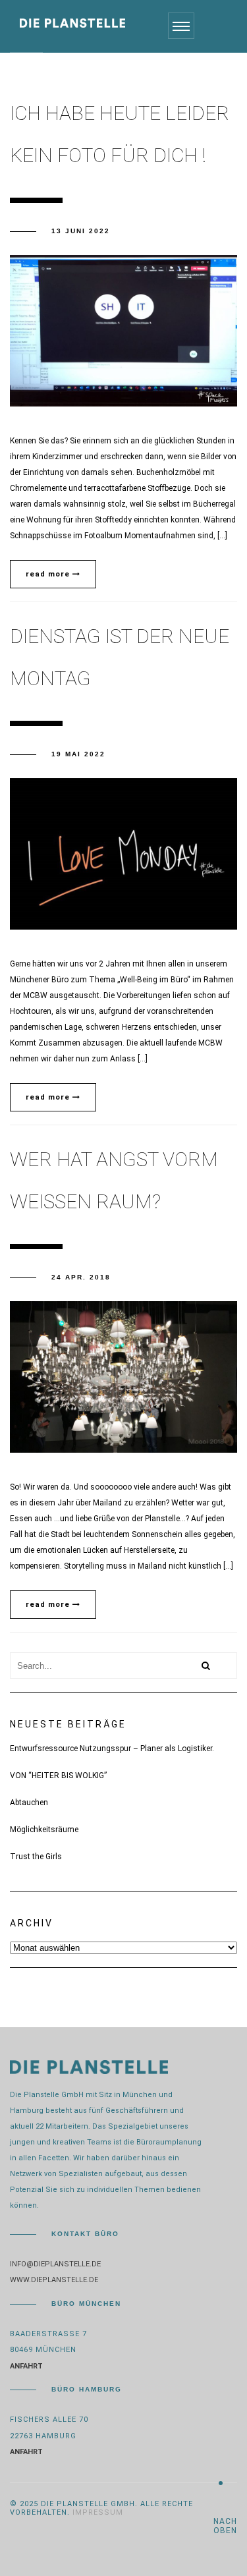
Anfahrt (26, 2366)
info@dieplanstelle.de (55, 2264)
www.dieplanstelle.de (54, 2280)
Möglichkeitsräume (44, 1830)
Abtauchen (29, 1803)
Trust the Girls (36, 1857)
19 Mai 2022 (78, 754)
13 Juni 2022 (81, 231)
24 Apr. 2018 (81, 1277)
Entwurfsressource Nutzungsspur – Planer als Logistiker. (112, 1749)
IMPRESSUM (98, 2512)
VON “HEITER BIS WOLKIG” (58, 1776)
